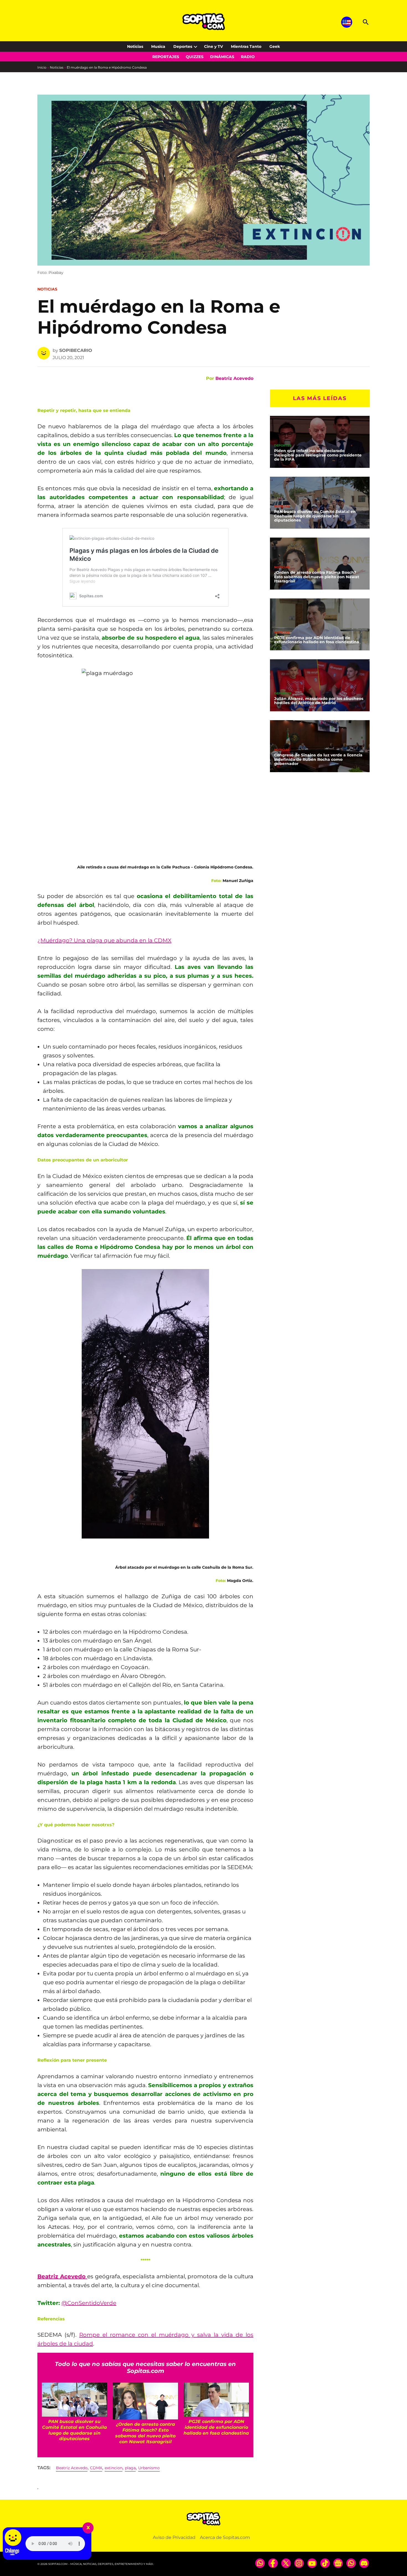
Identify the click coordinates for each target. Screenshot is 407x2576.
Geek (275, 46)
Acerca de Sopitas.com (225, 2537)
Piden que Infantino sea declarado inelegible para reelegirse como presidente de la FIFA (318, 455)
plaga (130, 2468)
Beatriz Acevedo (234, 378)
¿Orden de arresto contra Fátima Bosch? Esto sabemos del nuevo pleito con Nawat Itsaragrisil (317, 577)
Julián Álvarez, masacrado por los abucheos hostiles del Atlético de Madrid (319, 701)
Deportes (183, 46)
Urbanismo (149, 2468)
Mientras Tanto (246, 46)
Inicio (42, 67)
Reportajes (166, 57)
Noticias (135, 46)
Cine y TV (213, 46)
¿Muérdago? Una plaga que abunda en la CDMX (104, 940)
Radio (248, 57)
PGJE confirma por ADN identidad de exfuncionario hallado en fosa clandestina (317, 640)
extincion (114, 2468)
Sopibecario (76, 350)
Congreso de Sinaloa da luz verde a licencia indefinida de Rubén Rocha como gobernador (318, 759)
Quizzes (195, 57)
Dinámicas (222, 57)
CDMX (96, 2468)
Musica (158, 46)
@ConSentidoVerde (89, 2303)
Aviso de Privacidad (174, 2537)
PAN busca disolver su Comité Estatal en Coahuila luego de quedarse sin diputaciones (315, 516)
